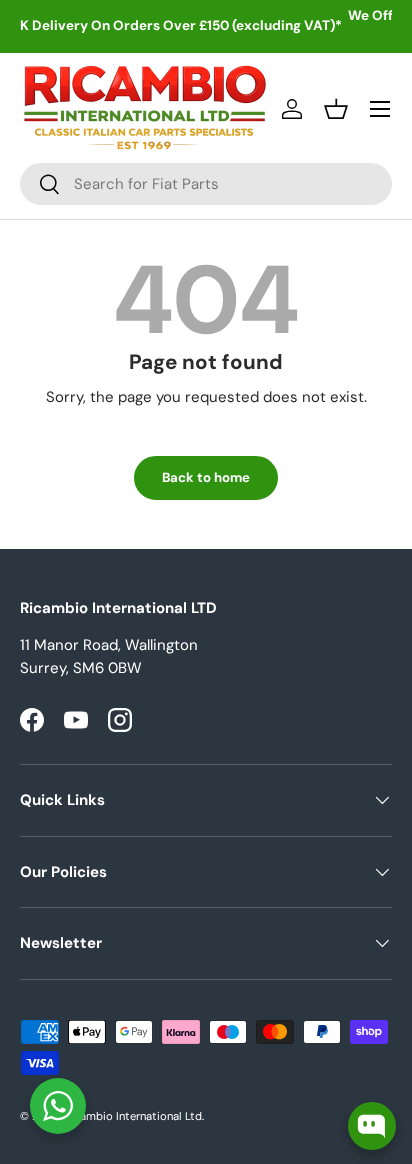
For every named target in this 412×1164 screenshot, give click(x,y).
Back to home (206, 477)
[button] (336, 109)
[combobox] (206, 184)
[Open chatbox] (372, 1126)
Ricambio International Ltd (133, 1116)
